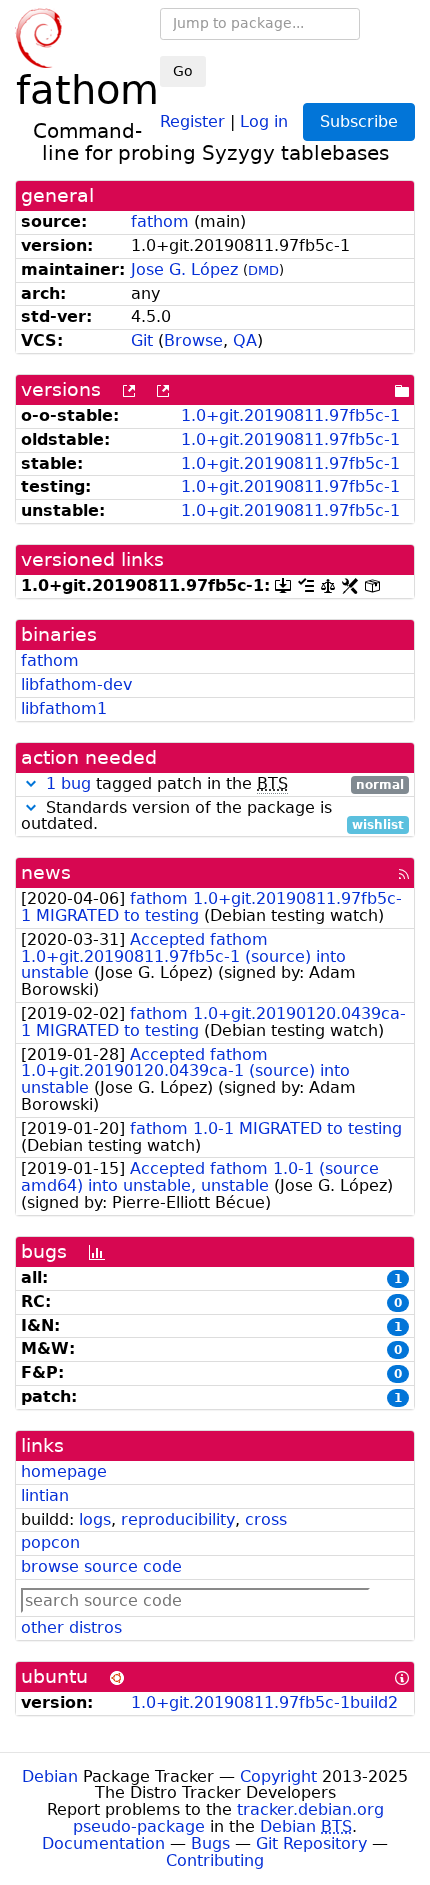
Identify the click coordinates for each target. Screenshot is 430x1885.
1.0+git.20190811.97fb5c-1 (290, 415)
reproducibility (178, 1519)
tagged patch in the (225, 784)
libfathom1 (64, 708)
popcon (50, 1542)
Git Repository (311, 1843)
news (46, 872)
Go (183, 71)
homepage (64, 1471)
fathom (160, 221)
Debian (50, 1776)
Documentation (103, 1843)
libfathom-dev (76, 684)
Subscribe (359, 121)
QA (245, 340)
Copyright (278, 1776)
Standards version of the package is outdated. (212, 817)
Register (192, 120)
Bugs (210, 1843)
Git (142, 340)
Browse (193, 340)
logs (95, 1519)
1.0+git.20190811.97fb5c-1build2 (264, 1702)
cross (266, 1519)
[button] (31, 783)
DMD (263, 270)
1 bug (68, 783)
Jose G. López (184, 269)
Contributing (215, 1860)
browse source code (101, 1566)
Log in (264, 120)
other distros (71, 1627)
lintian (45, 1495)
